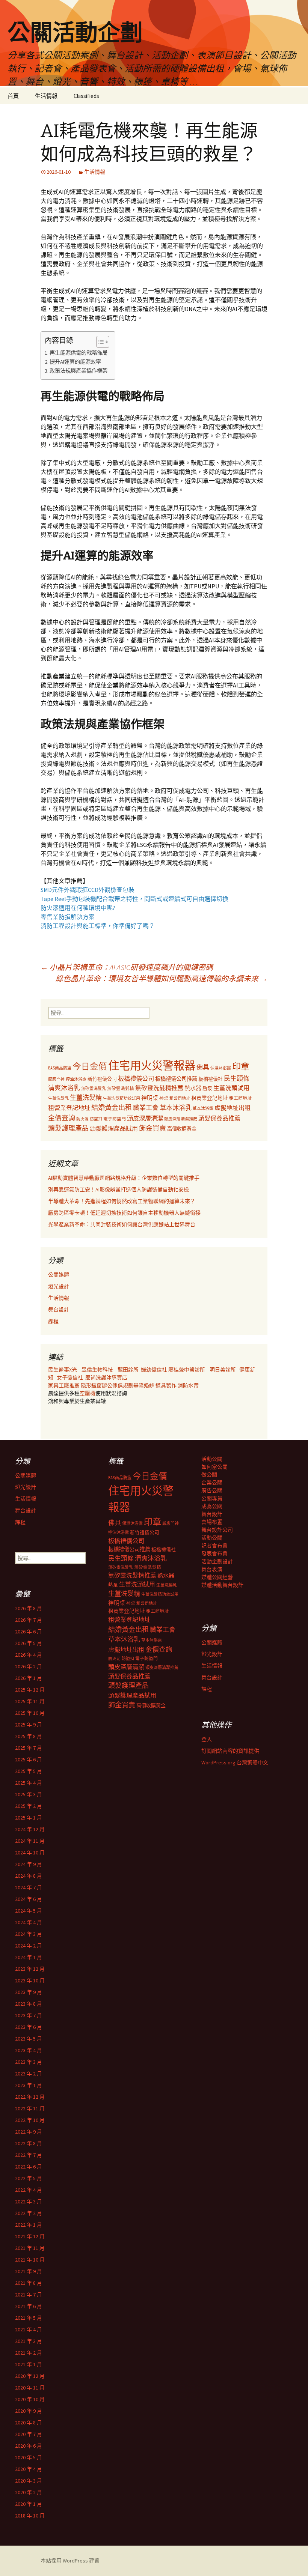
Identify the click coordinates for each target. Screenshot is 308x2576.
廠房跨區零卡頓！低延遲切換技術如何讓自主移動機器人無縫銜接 (124, 1213)
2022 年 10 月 (30, 2120)
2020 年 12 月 (30, 2376)
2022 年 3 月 (29, 2202)
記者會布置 (214, 1546)
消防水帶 (188, 1385)
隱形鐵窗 (91, 1385)
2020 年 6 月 (29, 2446)
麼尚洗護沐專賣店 (106, 1377)
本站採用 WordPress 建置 (70, 2561)
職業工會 (146, 1108)
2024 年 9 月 (29, 1864)
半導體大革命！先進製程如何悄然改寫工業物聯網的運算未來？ (122, 1201)
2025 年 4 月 (29, 1783)
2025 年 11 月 (30, 1701)
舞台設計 (59, 1310)
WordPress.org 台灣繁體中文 (235, 1762)
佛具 (203, 1067)
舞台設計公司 (217, 1530)
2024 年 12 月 (30, 1829)
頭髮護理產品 (68, 1128)
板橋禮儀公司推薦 (176, 1079)
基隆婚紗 (144, 1385)
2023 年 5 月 (29, 2039)
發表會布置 (214, 1553)
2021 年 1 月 (29, 2364)
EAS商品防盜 (60, 1068)
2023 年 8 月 (29, 2004)
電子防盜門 (115, 1119)
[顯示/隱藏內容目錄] (99, 342)
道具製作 (167, 1385)
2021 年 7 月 (29, 2295)
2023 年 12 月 (30, 1969)
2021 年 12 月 (30, 2236)
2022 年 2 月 (29, 2213)
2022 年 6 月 (29, 2167)
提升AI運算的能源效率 (75, 362)
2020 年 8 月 (29, 2423)
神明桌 (150, 1098)
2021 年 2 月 (29, 2353)
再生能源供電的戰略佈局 (79, 353)
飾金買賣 (152, 1128)
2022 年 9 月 (29, 2132)
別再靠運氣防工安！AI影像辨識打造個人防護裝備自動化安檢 (119, 1190)
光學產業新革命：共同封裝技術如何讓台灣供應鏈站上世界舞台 (122, 1224)
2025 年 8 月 (29, 1736)
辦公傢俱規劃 (118, 1385)
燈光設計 (59, 1286)
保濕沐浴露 (221, 1068)
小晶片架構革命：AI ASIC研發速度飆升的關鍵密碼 (127, 967)
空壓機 (88, 1393)
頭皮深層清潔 (145, 1118)
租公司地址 (180, 1098)
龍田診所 (128, 1370)
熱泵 (207, 1088)
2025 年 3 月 (29, 1794)
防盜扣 (96, 1119)
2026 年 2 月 (29, 1666)
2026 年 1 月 (29, 1678)
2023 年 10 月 (30, 1980)
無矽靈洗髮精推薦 (159, 1088)
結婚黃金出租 (112, 1108)
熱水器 (193, 1088)
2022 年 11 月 (30, 2108)
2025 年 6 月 (29, 1759)
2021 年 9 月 (29, 2271)
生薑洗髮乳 (58, 1098)
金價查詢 (62, 1118)
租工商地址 (240, 1098)
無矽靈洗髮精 (121, 1089)
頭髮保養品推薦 (219, 1118)
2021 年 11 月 (30, 2248)
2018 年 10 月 (30, 2516)
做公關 (209, 1475)
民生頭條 (237, 1078)
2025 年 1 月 (29, 1818)
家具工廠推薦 (64, 1385)
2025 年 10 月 (30, 1713)
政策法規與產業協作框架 (79, 371)
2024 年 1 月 (29, 1957)
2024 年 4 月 (29, 1922)
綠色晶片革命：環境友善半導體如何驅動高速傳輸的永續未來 (162, 978)
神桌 (164, 1098)
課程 (53, 1321)
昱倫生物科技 (97, 1370)
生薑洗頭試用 (231, 1088)
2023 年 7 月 (29, 2015)
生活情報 (46, 96)
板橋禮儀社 (211, 1079)
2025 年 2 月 (29, 1806)
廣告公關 (212, 1490)
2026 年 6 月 (29, 1632)
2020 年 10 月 (30, 2399)
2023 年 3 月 (29, 2062)
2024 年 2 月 (29, 1946)
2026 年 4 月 (29, 1655)
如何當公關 (214, 1467)
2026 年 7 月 (29, 1620)
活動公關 (212, 1459)
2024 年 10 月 (30, 1853)
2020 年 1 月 (29, 2504)
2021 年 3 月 (29, 2341)
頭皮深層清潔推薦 (181, 1119)
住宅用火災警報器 (152, 1065)
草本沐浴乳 (176, 1108)
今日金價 (90, 1066)
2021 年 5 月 (29, 2318)
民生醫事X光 (63, 1370)
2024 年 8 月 (29, 1876)
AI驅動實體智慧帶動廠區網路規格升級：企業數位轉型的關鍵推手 (124, 1178)
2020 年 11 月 (30, 2388)
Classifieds (86, 96)
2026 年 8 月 (29, 1608)
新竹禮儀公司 (102, 1079)
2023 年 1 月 (29, 2085)
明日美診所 (222, 1370)
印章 (241, 1066)
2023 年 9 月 (29, 1992)
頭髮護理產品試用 (114, 1128)
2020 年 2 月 (29, 2492)
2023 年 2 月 (29, 2074)
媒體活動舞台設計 (222, 1585)
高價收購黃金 (182, 1129)
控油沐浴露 (76, 1079)
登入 (207, 1739)
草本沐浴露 (203, 1108)
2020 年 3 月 (29, 2481)
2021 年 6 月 (29, 2306)
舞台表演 (212, 1569)
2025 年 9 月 (29, 1725)
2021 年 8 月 (29, 2283)
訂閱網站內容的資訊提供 (230, 1751)
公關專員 (212, 1498)
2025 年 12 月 (30, 1690)
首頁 (13, 96)
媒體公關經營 (217, 1577)
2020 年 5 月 (29, 2457)
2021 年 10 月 (30, 2260)
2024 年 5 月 (29, 1911)
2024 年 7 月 (29, 1887)
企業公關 (212, 1483)
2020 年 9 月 (29, 2411)
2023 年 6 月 (29, 2027)
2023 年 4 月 (29, 2050)
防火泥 (82, 1119)
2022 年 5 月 (29, 2178)
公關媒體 (59, 1275)
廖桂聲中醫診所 (187, 1370)
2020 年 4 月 (29, 2469)
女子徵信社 (70, 1377)
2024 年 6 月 (29, 1899)
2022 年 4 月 (29, 2190)
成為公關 (212, 1506)
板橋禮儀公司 (136, 1078)
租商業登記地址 (210, 1098)
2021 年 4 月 (29, 2329)
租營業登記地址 (69, 1108)
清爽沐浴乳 (64, 1088)
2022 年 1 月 (29, 2225)
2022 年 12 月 (30, 2097)
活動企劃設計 (217, 1561)
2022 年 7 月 (29, 2155)
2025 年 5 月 (29, 1771)
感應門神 (56, 1079)
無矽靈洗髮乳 (94, 1089)
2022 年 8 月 (29, 2143)
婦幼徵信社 (155, 1370)
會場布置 (212, 1522)
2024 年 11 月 (30, 1841)
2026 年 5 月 (29, 1643)
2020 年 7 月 (29, 2434)
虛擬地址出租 (233, 1108)
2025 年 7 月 (29, 1748)
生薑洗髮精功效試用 (122, 1098)
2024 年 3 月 (29, 1934)
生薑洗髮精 (86, 1098)
